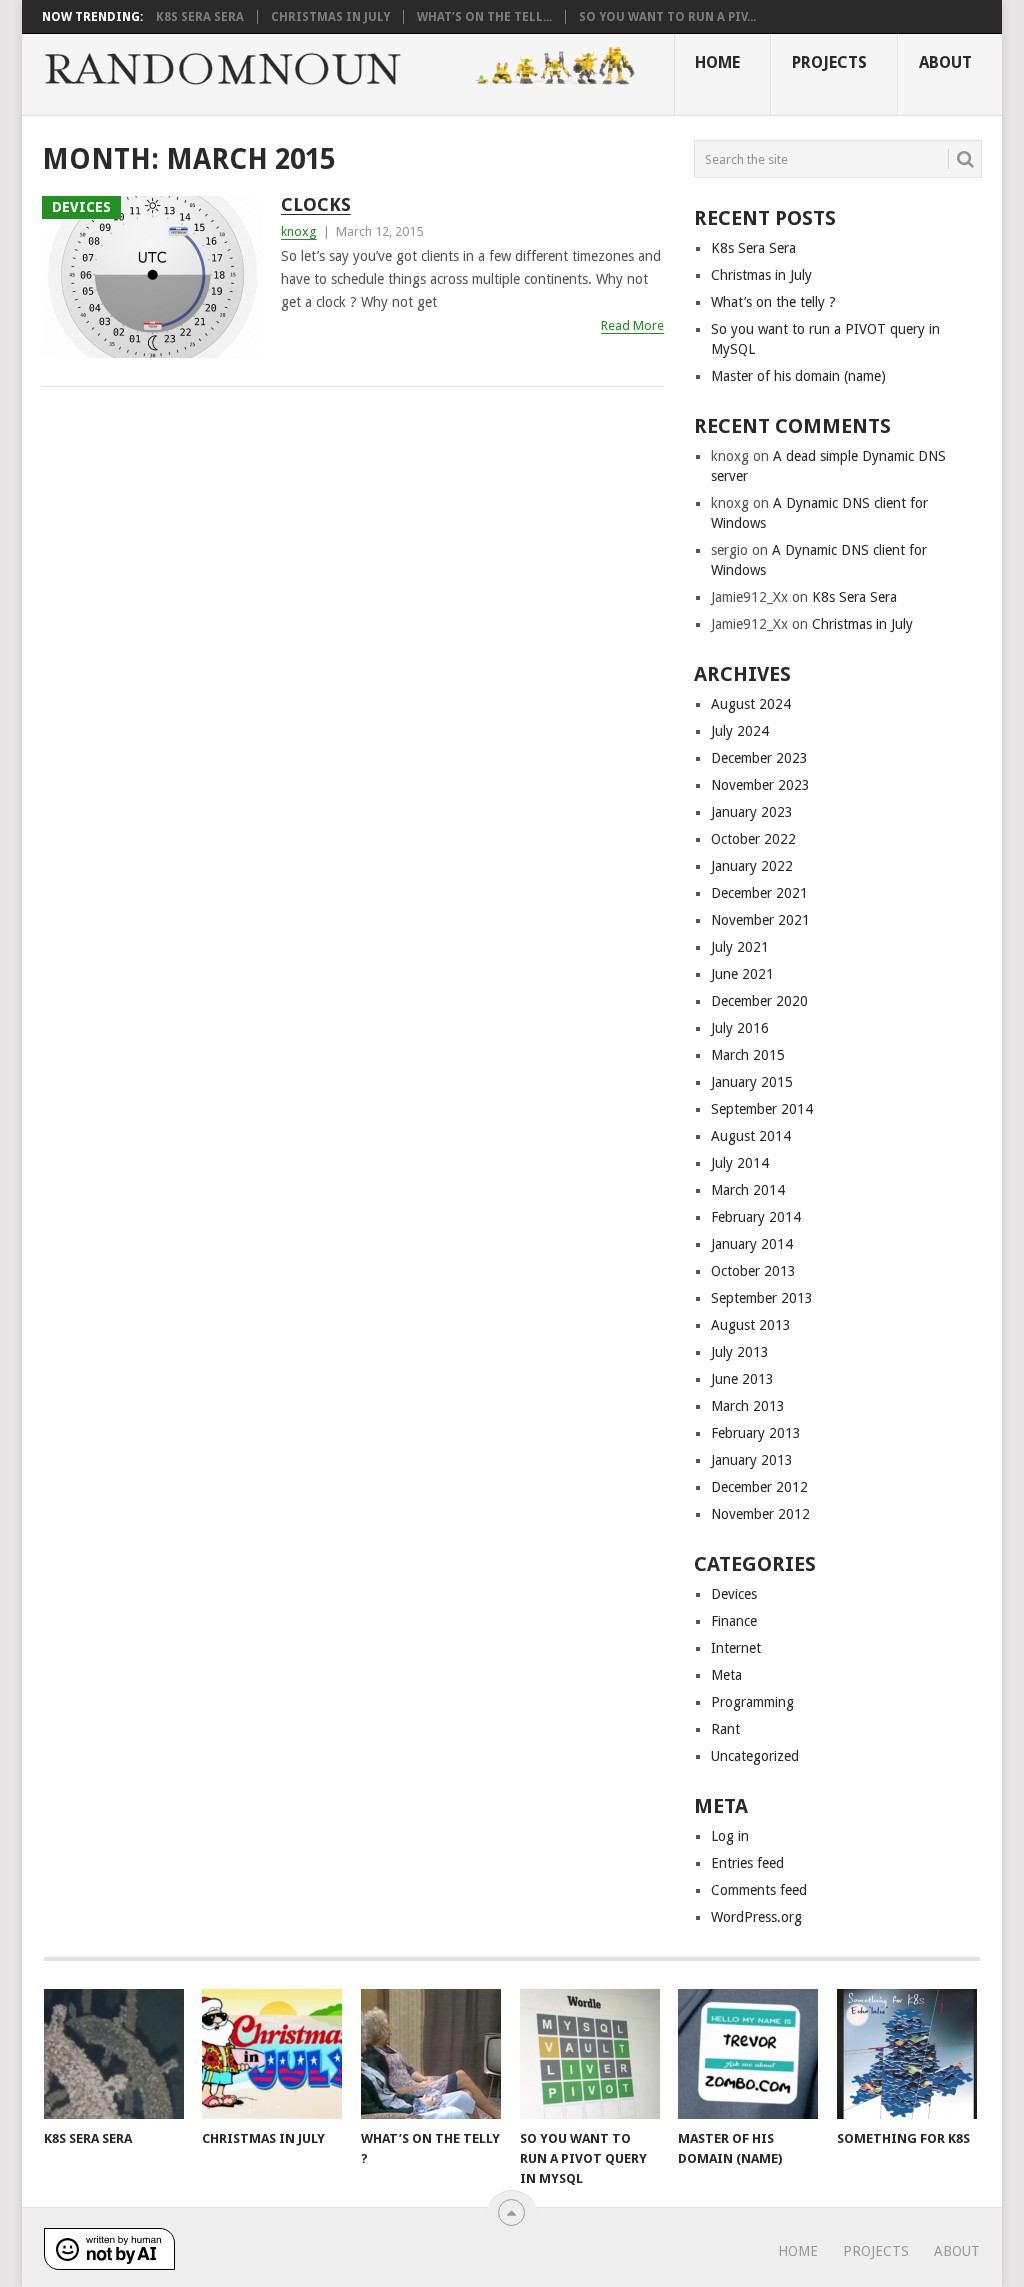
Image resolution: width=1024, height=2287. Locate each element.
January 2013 (752, 1460)
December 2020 (759, 1001)
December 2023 (759, 758)
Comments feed (759, 1890)
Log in (730, 1836)
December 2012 (759, 1487)
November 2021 (760, 920)
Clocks (316, 204)
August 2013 (751, 1325)
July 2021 (740, 947)
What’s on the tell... (484, 17)
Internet (736, 1648)
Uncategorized (755, 1756)
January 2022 (752, 866)
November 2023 (760, 785)
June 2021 (742, 974)
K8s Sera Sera (200, 17)
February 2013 (756, 1433)
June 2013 (742, 1379)
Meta (726, 1675)
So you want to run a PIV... (667, 17)
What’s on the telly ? (773, 302)
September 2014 (762, 1109)
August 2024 (751, 704)
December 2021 (759, 893)
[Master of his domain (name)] (748, 2054)
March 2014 (748, 1190)
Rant (725, 1729)
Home (717, 62)
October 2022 (753, 839)
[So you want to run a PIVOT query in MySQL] (590, 2054)
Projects (829, 62)
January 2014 (752, 1244)
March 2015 (748, 1055)
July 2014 (740, 1163)
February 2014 (756, 1217)
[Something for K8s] (907, 2054)
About (945, 62)
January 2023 (752, 812)
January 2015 (752, 1082)
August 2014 (751, 1136)
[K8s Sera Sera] (114, 2054)
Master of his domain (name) (798, 376)
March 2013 (748, 1406)
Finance (734, 1621)
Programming (752, 1702)
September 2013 (762, 1298)
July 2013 (740, 1352)
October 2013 (753, 1271)
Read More (632, 325)
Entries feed (747, 1863)
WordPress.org (756, 1917)
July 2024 (740, 731)
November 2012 (760, 1514)
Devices (734, 1594)
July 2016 (740, 1028)
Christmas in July (330, 17)
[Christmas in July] (272, 2054)
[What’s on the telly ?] (431, 2054)
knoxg (299, 231)
